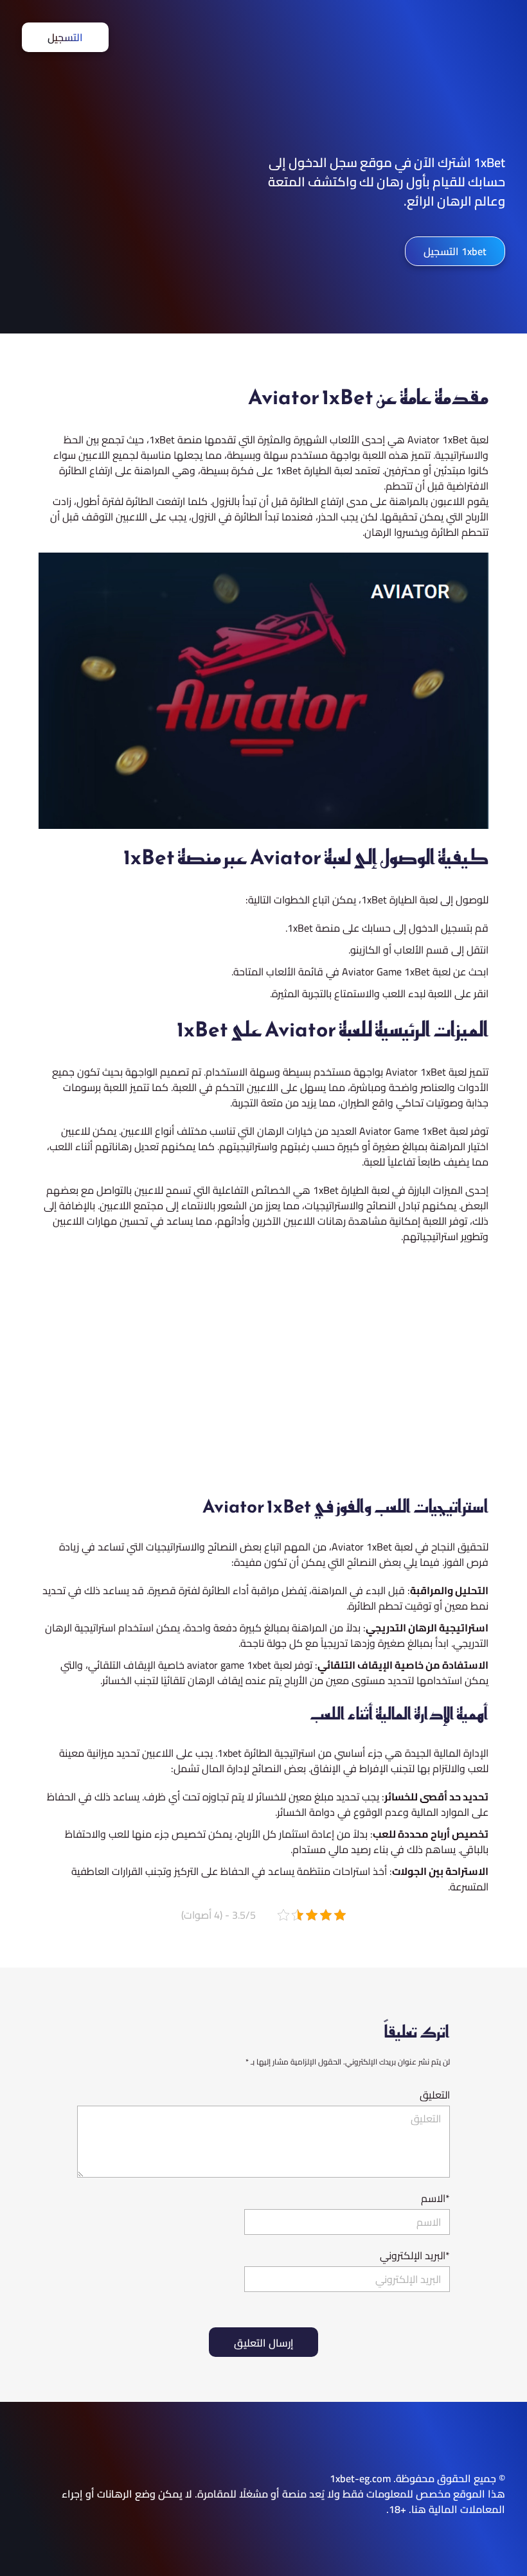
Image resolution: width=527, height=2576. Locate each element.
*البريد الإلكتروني (415, 2255)
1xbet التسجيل (455, 251)
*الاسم (435, 2198)
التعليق (435, 2095)
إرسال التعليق (264, 2343)
